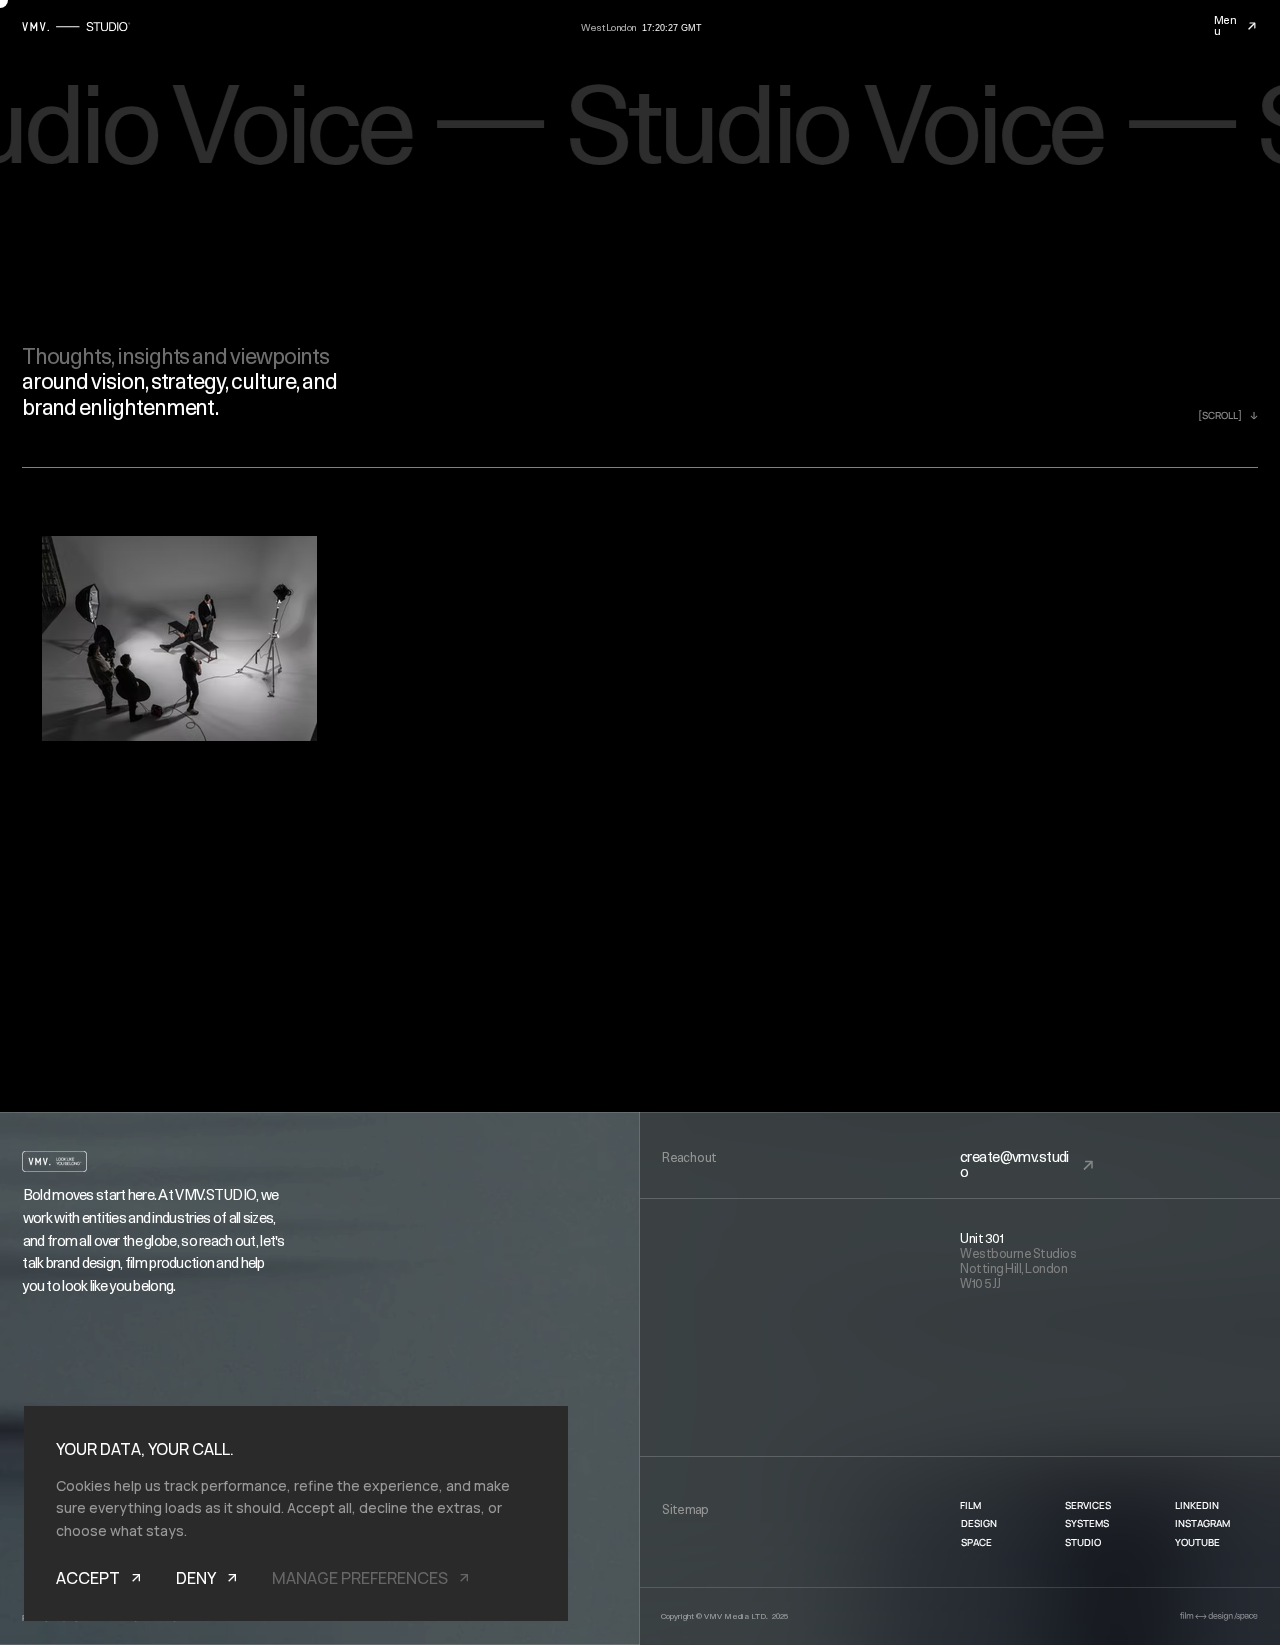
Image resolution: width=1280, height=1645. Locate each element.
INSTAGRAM (1202, 1523)
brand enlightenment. (120, 408)
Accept (88, 1578)
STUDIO (1083, 1542)
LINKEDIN (1197, 1505)
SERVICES (1088, 1505)
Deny (196, 1578)
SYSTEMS (1087, 1523)
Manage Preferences (360, 1578)
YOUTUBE (1197, 1542)
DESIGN (979, 1523)
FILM (970, 1505)
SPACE (976, 1542)
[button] (1252, 26)
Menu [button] (1225, 26)
